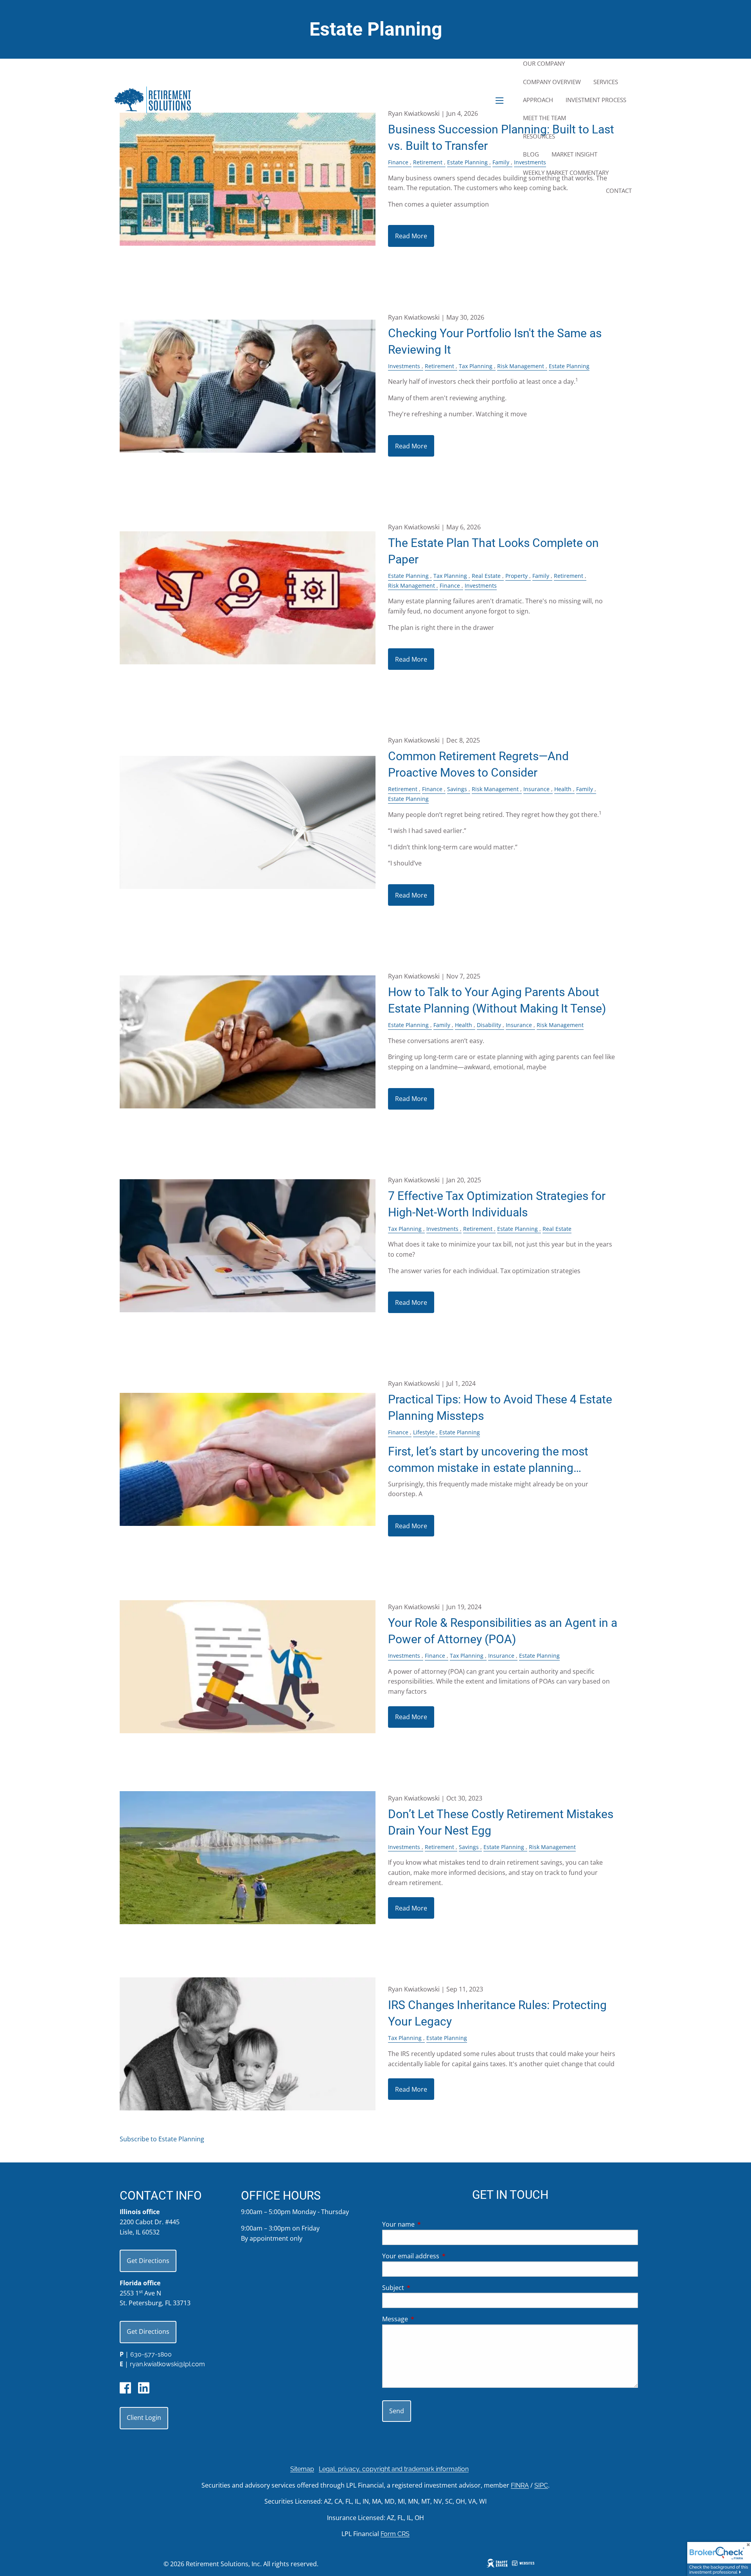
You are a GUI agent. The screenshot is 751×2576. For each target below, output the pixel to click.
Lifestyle (424, 1432)
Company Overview (552, 82)
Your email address (442, 2256)
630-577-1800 (151, 2354)
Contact (619, 191)
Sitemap (302, 2469)
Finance (450, 586)
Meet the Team (544, 118)
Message (427, 2319)
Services (606, 82)
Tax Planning (476, 366)
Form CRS (395, 2534)
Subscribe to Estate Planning (162, 2139)
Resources (539, 136)
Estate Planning (569, 366)
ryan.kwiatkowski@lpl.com (167, 2364)
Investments (404, 366)
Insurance (536, 789)
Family (541, 576)
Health (563, 789)
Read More (411, 236)
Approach (538, 100)
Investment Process (596, 100)
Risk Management (521, 366)
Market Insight (574, 154)
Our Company (544, 63)
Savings (457, 789)
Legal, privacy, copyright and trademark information (394, 2469)
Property (517, 576)
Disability (489, 1025)
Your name (430, 2224)
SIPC (541, 2485)
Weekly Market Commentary (566, 173)
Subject (425, 2288)
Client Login (144, 2418)
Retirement (439, 366)
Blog (531, 154)
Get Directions (148, 2261)
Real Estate (486, 576)
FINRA (520, 2485)
